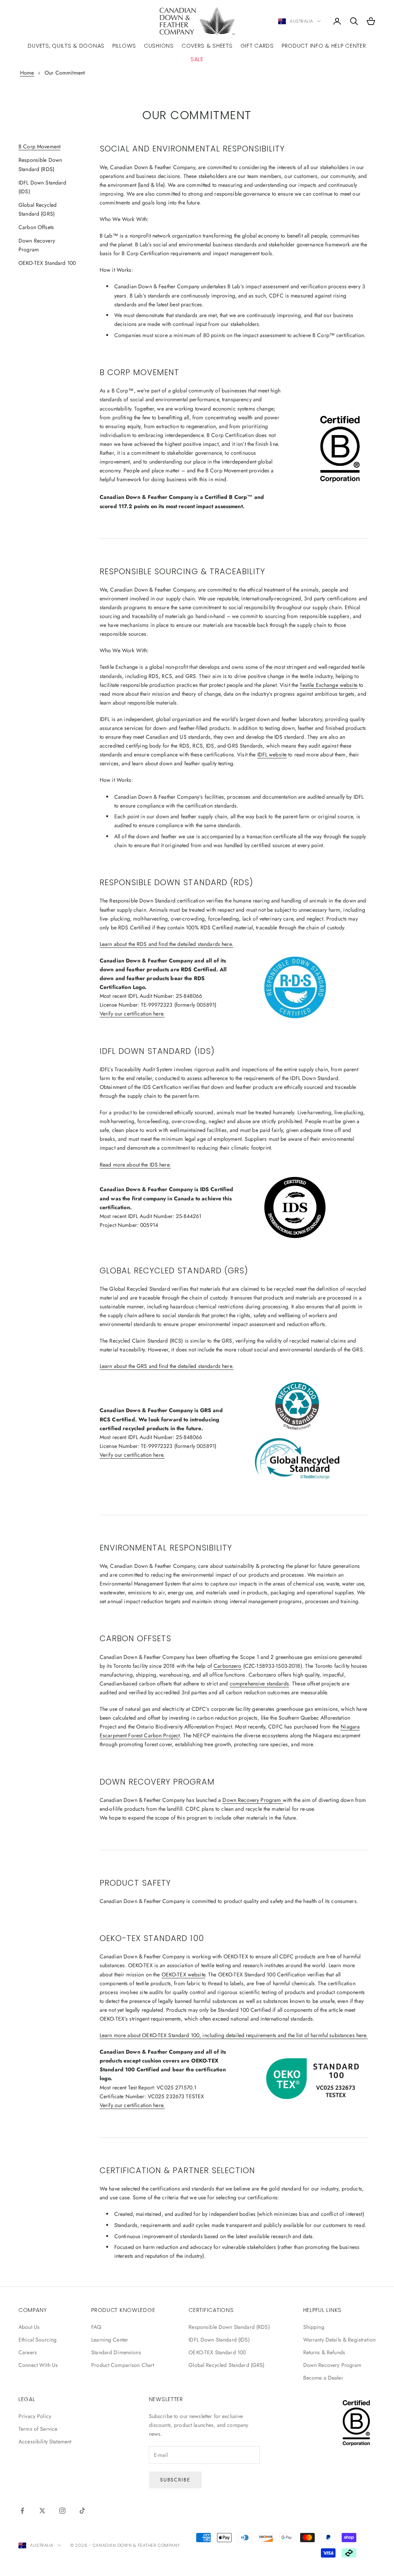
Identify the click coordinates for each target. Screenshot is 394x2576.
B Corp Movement (39, 146)
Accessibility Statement (45, 2441)
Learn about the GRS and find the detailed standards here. (167, 1366)
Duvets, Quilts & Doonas (66, 46)
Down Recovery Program (252, 1800)
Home (27, 73)
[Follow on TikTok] (82, 2511)
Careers (28, 2352)
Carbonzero (227, 1666)
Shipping (314, 2327)
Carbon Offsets (36, 227)
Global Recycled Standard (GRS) (226, 2365)
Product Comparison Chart (123, 2365)
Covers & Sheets (207, 46)
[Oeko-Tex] (314, 2078)
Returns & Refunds (324, 2352)
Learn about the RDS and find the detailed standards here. (166, 944)
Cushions (159, 46)
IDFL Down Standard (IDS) (219, 2340)
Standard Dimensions (116, 2352)
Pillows (124, 46)
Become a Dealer (323, 2378)
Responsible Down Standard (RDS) (229, 2327)
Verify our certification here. (132, 1014)
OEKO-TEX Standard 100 (47, 263)
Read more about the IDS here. (135, 1165)
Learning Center (110, 2340)
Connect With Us (38, 2365)
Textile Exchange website (328, 685)
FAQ (96, 2327)
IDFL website (272, 755)
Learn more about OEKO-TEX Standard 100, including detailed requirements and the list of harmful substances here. (234, 2035)
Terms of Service (38, 2429)
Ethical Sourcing (38, 2340)
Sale (197, 59)
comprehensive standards (259, 1684)
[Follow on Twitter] (42, 2511)
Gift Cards (257, 46)
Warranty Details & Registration (339, 2340)
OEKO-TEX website (183, 1974)
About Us (29, 2327)
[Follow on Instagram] (62, 2511)
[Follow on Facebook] (22, 2511)
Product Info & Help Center (324, 46)
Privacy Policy (35, 2416)
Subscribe (175, 2480)
